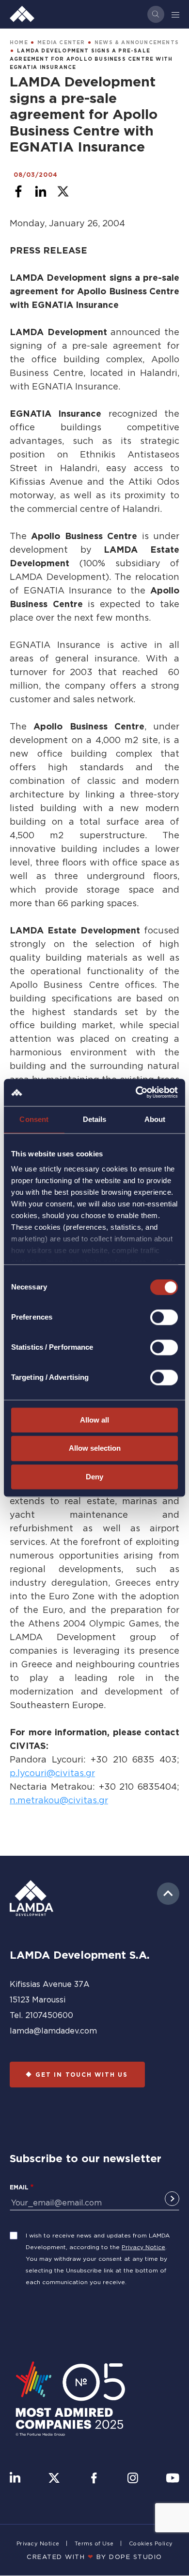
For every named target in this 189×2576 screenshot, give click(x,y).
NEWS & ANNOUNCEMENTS (137, 42)
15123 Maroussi (38, 2000)
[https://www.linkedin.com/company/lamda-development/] (15, 2479)
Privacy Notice (143, 2247)
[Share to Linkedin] (41, 191)
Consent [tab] (34, 1119)
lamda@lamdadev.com (53, 2031)
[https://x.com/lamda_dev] (54, 2479)
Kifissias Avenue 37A (50, 1984)
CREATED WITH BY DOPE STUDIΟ (94, 2557)
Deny (94, 1477)
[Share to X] (63, 191)
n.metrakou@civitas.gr (59, 1800)
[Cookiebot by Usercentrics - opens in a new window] (136, 1092)
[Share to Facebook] (18, 191)
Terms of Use (94, 2543)
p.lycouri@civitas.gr (52, 1773)
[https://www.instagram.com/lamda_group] (133, 2479)
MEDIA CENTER (61, 42)
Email (19, 2187)
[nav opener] (176, 14)
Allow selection (95, 1449)
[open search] (156, 14)
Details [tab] (95, 1119)
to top (168, 1894)
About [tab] (155, 1119)
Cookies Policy (151, 2543)
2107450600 (49, 2015)
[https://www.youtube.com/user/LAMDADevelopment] (173, 2479)
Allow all (94, 1420)
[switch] (164, 1317)
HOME (19, 42)
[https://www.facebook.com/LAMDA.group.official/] (94, 2479)
